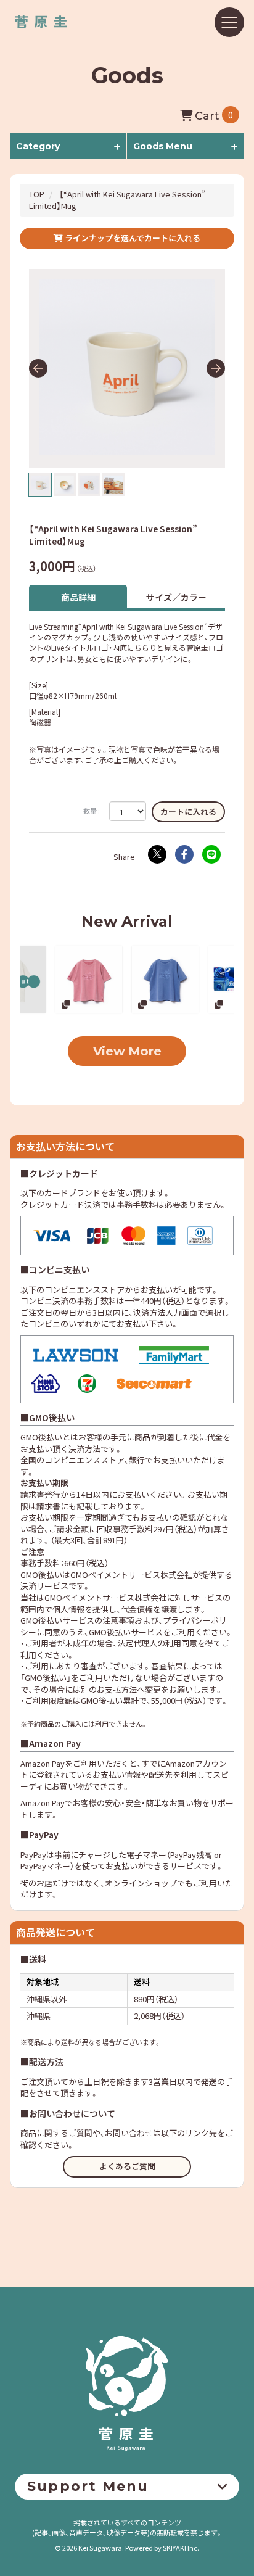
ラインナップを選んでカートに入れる (132, 238)
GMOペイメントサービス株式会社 (105, 1597)
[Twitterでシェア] (157, 854)
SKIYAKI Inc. (181, 2548)
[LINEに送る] (211, 854)
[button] (38, 368)
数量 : (92, 811)
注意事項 (118, 1620)
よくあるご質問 (127, 2166)
